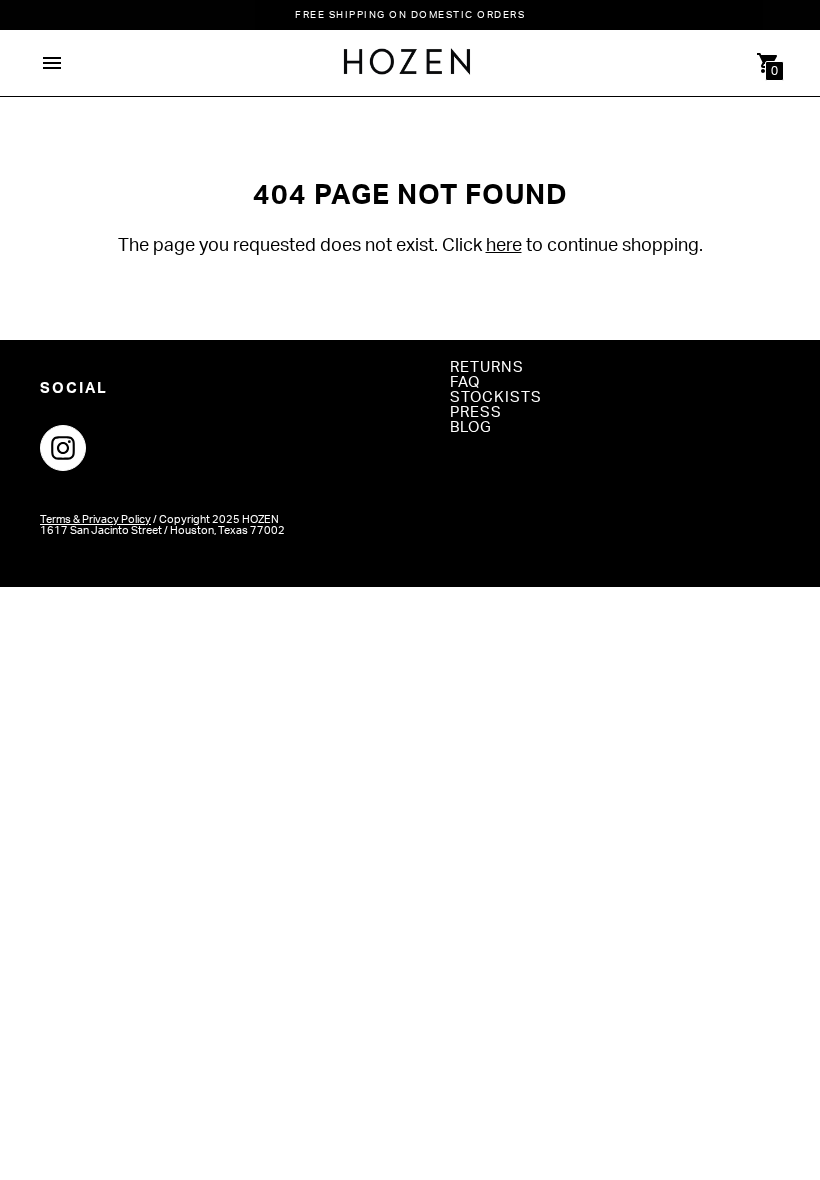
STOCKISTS (496, 397)
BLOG (471, 427)
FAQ (465, 382)
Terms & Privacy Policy (95, 519)
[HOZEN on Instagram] (63, 447)
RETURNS (487, 367)
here (504, 246)
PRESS (476, 412)
